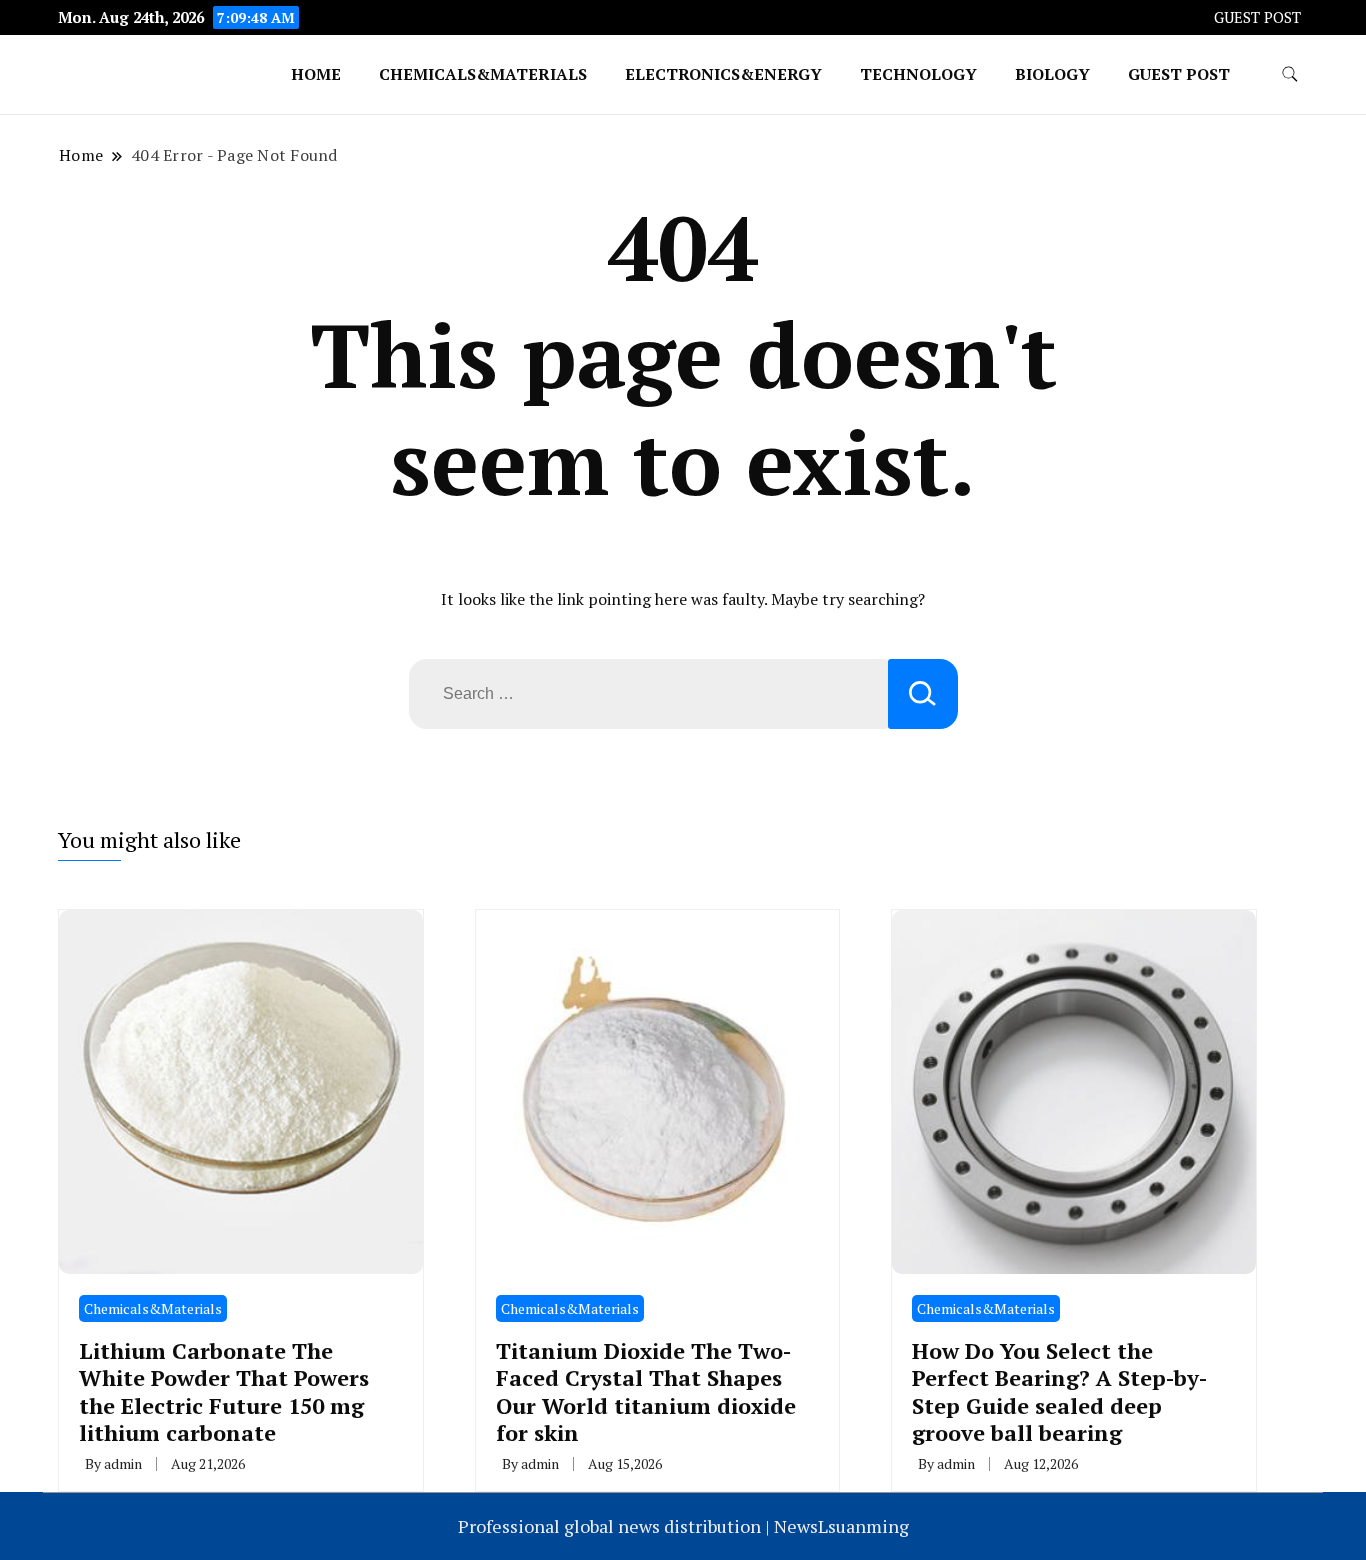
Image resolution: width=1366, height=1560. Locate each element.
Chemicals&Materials (483, 74)
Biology (1052, 74)
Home (316, 74)
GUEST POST (1257, 17)
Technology (918, 74)
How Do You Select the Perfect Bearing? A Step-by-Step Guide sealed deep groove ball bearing (1059, 1391)
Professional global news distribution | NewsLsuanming (683, 1526)
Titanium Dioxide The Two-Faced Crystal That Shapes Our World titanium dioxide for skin (646, 1391)
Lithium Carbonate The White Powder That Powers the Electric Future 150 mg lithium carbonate (224, 1391)
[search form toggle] (1290, 74)
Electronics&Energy (723, 74)
